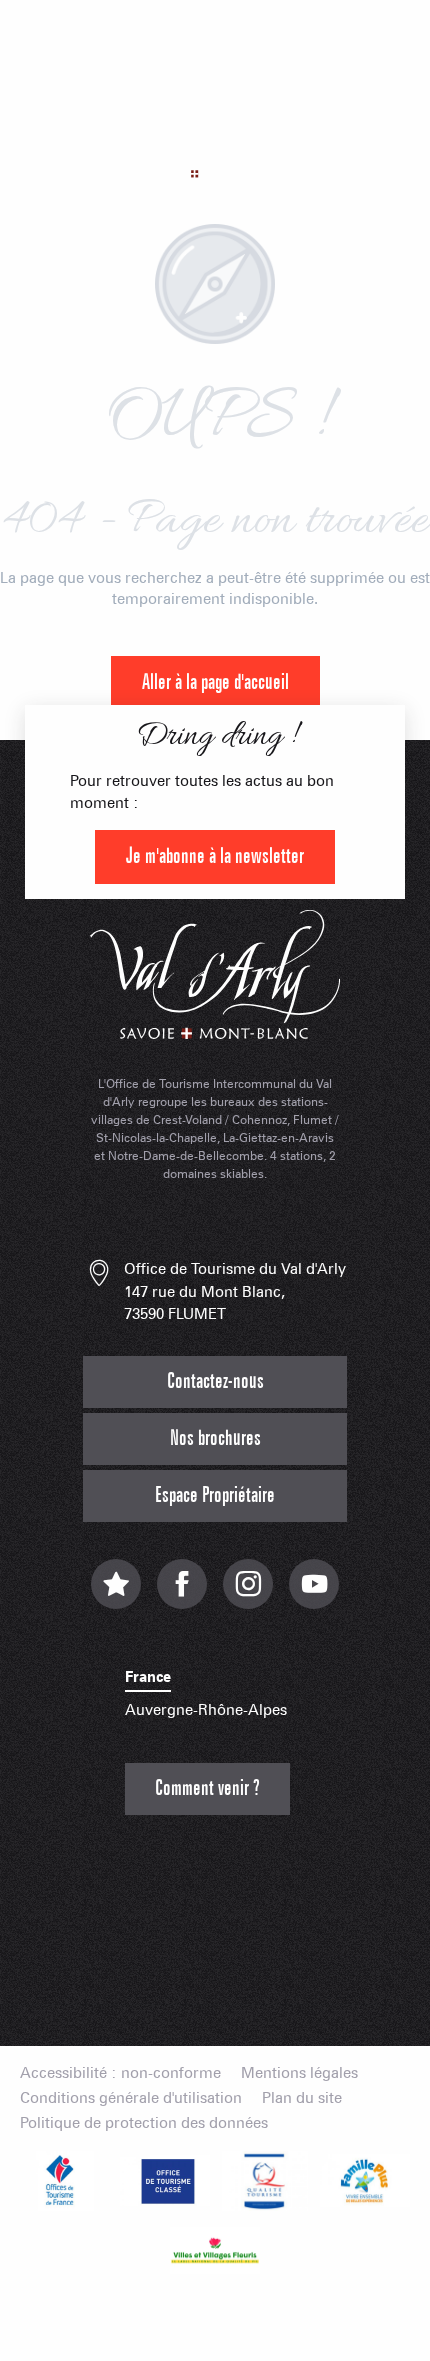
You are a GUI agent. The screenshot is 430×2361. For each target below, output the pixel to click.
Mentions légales (299, 2073)
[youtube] (314, 1594)
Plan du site (302, 2098)
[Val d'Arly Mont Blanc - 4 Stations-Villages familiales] (215, 134)
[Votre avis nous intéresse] (116, 1594)
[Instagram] (248, 1594)
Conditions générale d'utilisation (131, 2098)
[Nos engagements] (165, 2181)
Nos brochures (215, 1438)
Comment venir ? (207, 1788)
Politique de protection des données (144, 2123)
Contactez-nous (215, 1381)
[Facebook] (182, 1594)
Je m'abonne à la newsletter (215, 856)
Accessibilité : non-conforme (120, 2073)
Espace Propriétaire (215, 1495)
